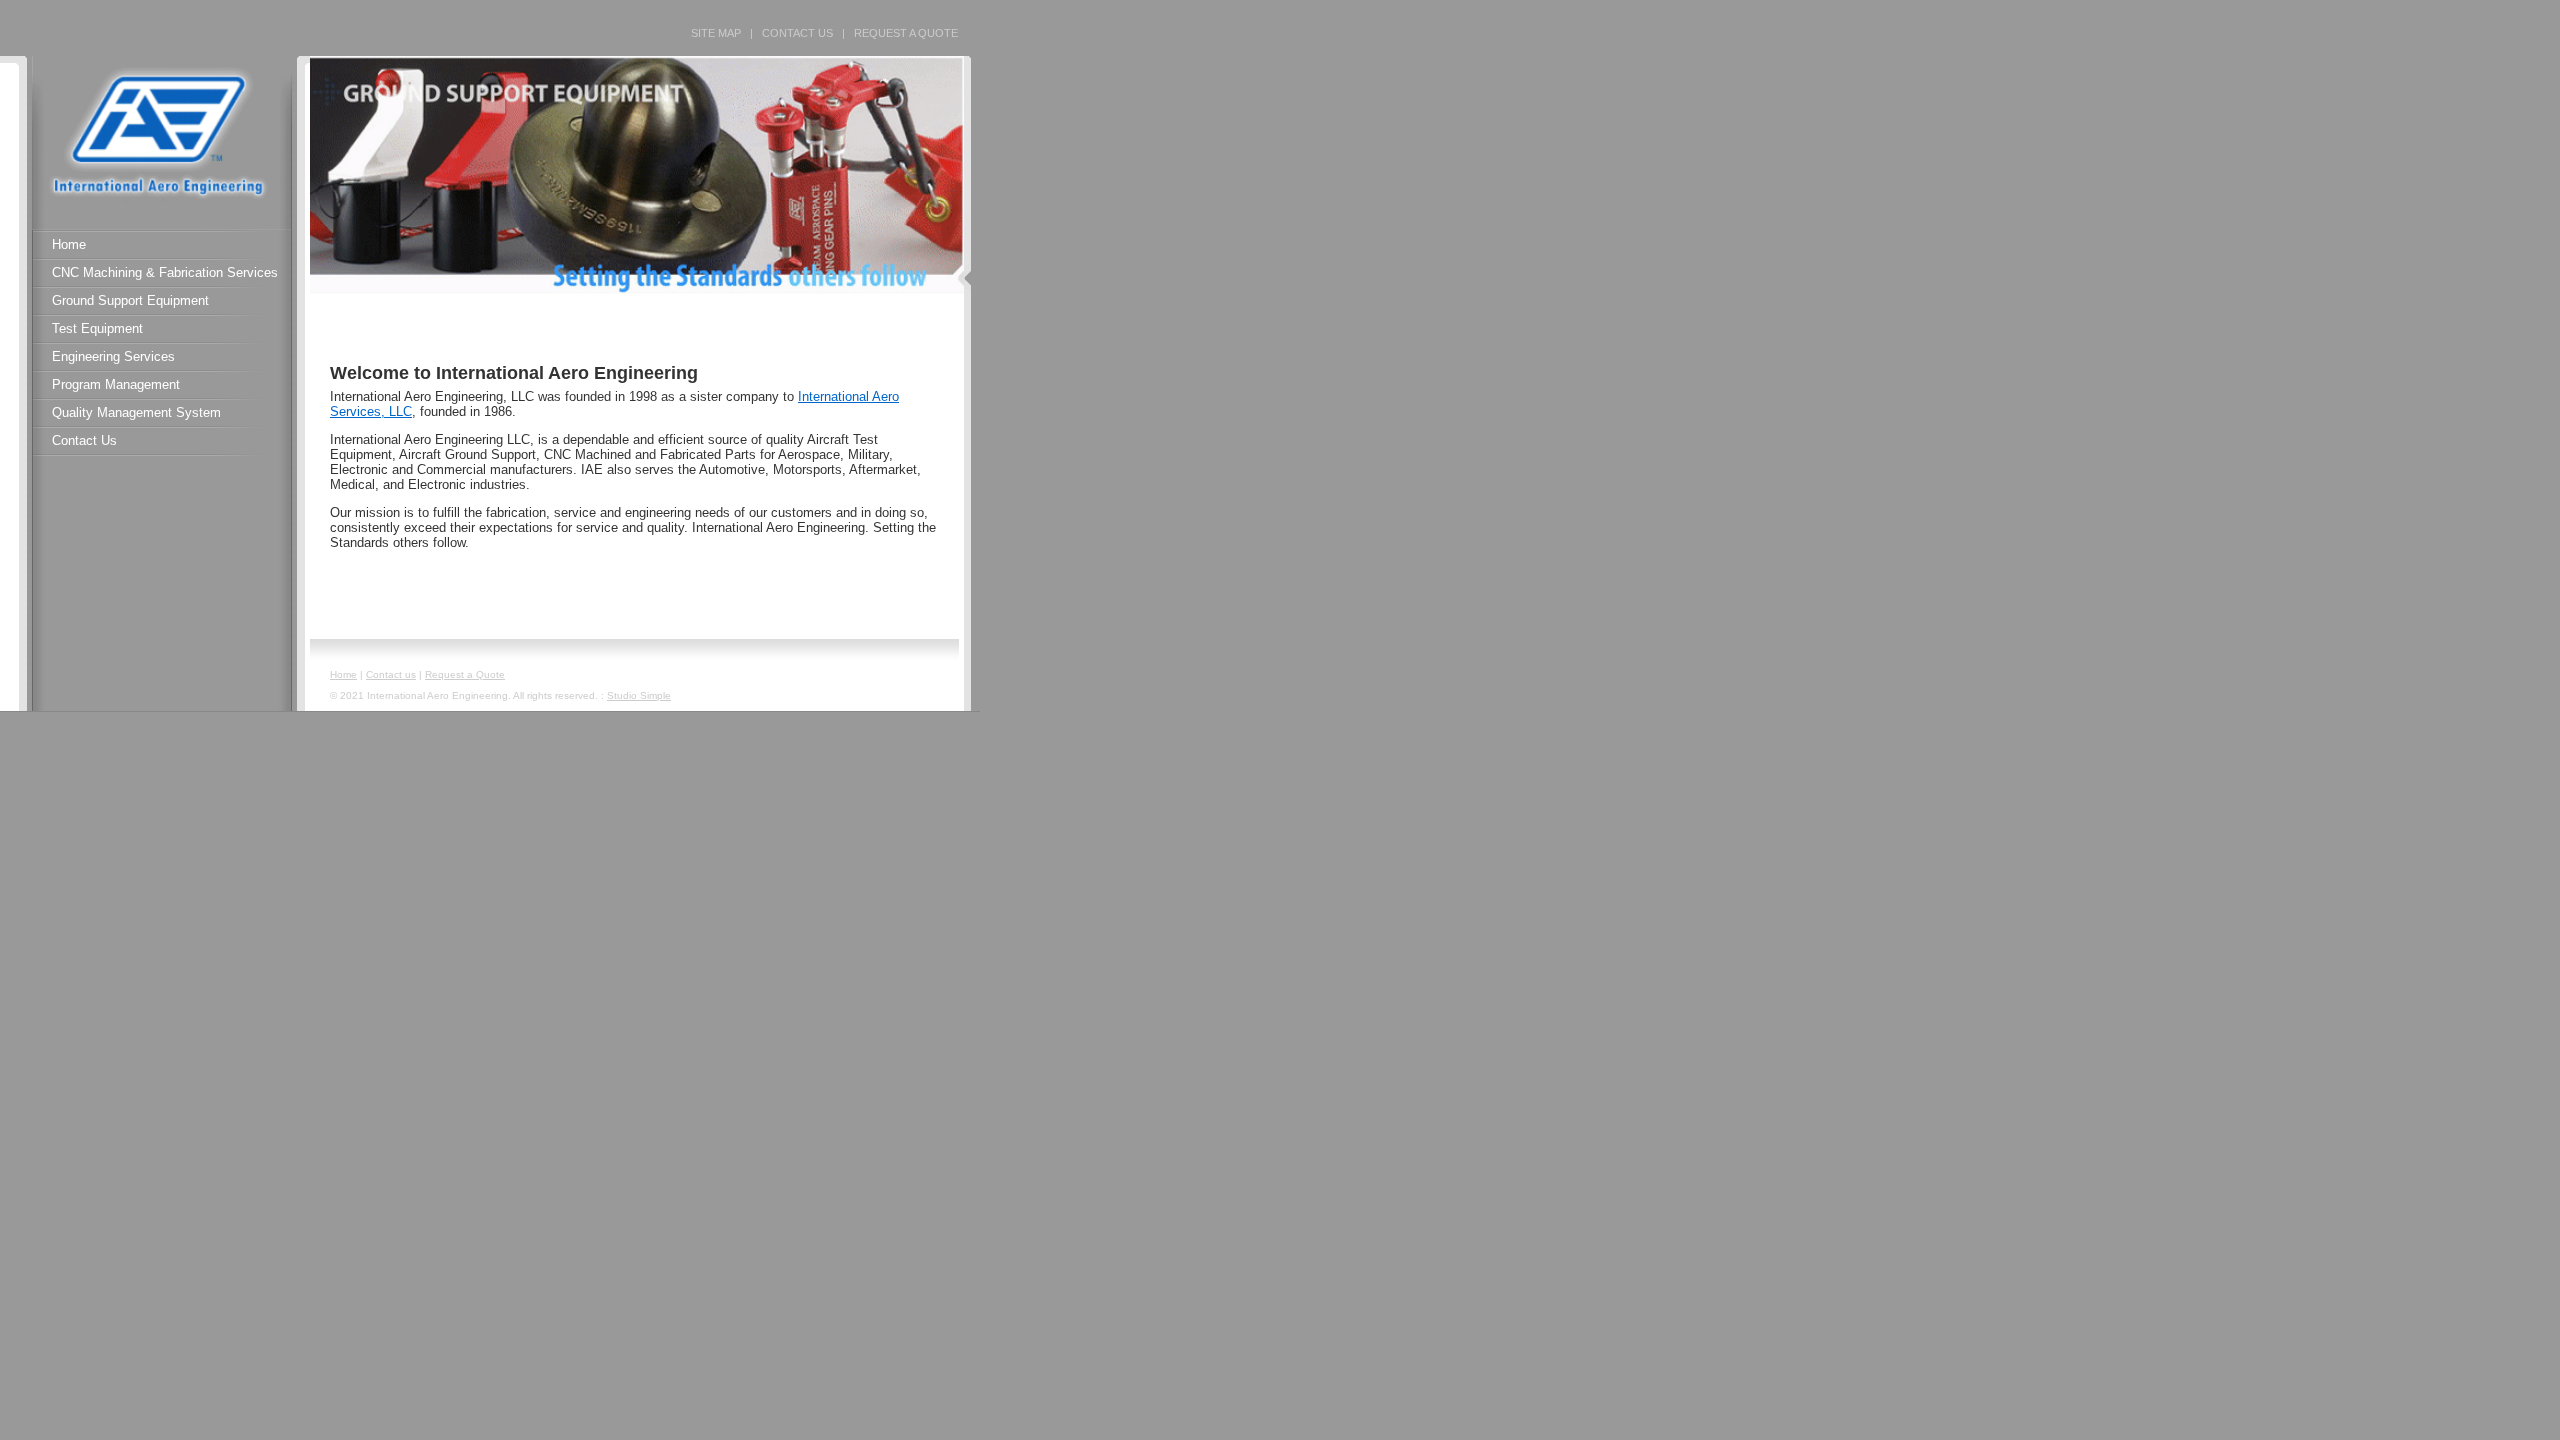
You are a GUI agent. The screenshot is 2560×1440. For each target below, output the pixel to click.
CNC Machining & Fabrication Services (165, 272)
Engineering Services (113, 356)
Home (69, 244)
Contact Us (84, 440)
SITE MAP (716, 33)
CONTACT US (797, 33)
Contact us (391, 674)
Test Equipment (97, 328)
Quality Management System (136, 412)
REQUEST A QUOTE (906, 33)
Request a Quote (465, 674)
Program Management (116, 384)
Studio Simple (639, 695)
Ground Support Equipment (130, 300)
